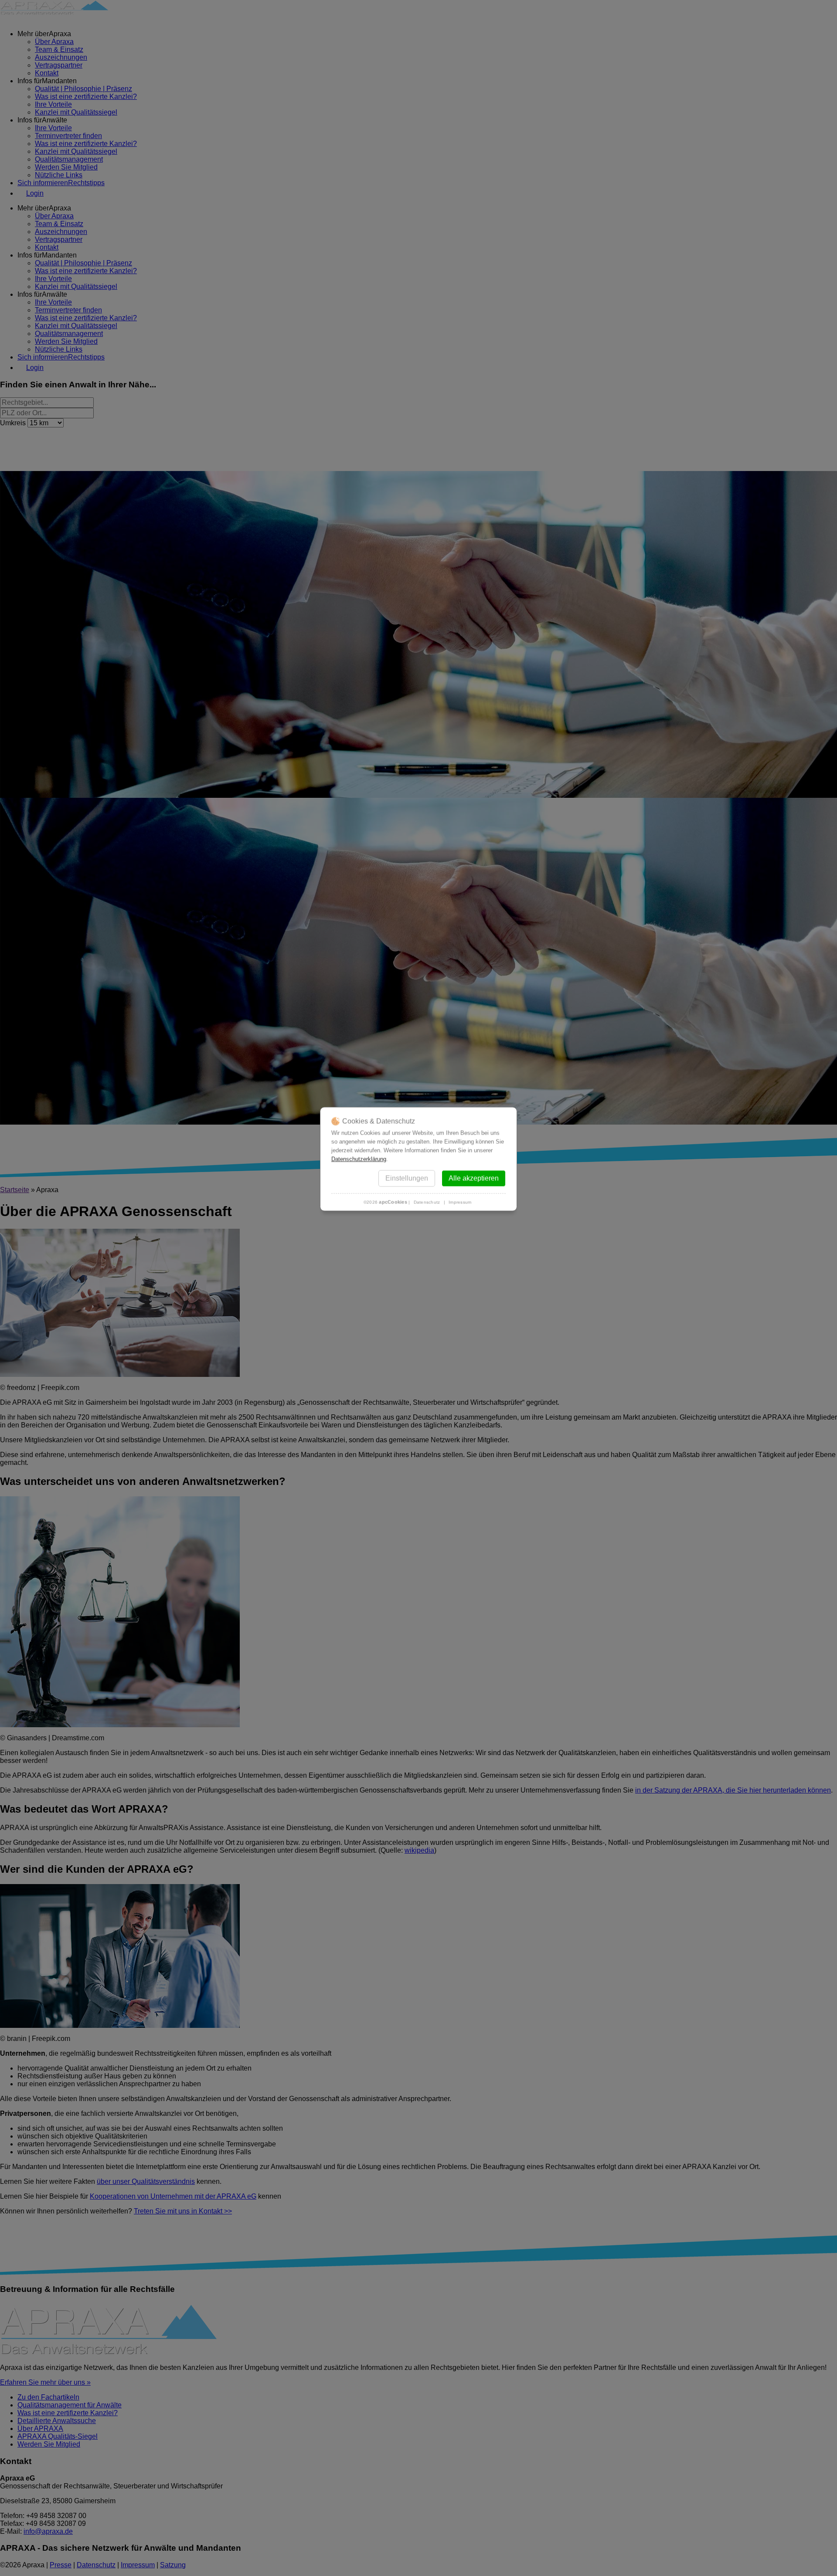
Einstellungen (407, 1178)
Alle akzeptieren (474, 1178)
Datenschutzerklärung (359, 1159)
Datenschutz (427, 1202)
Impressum (460, 1202)
